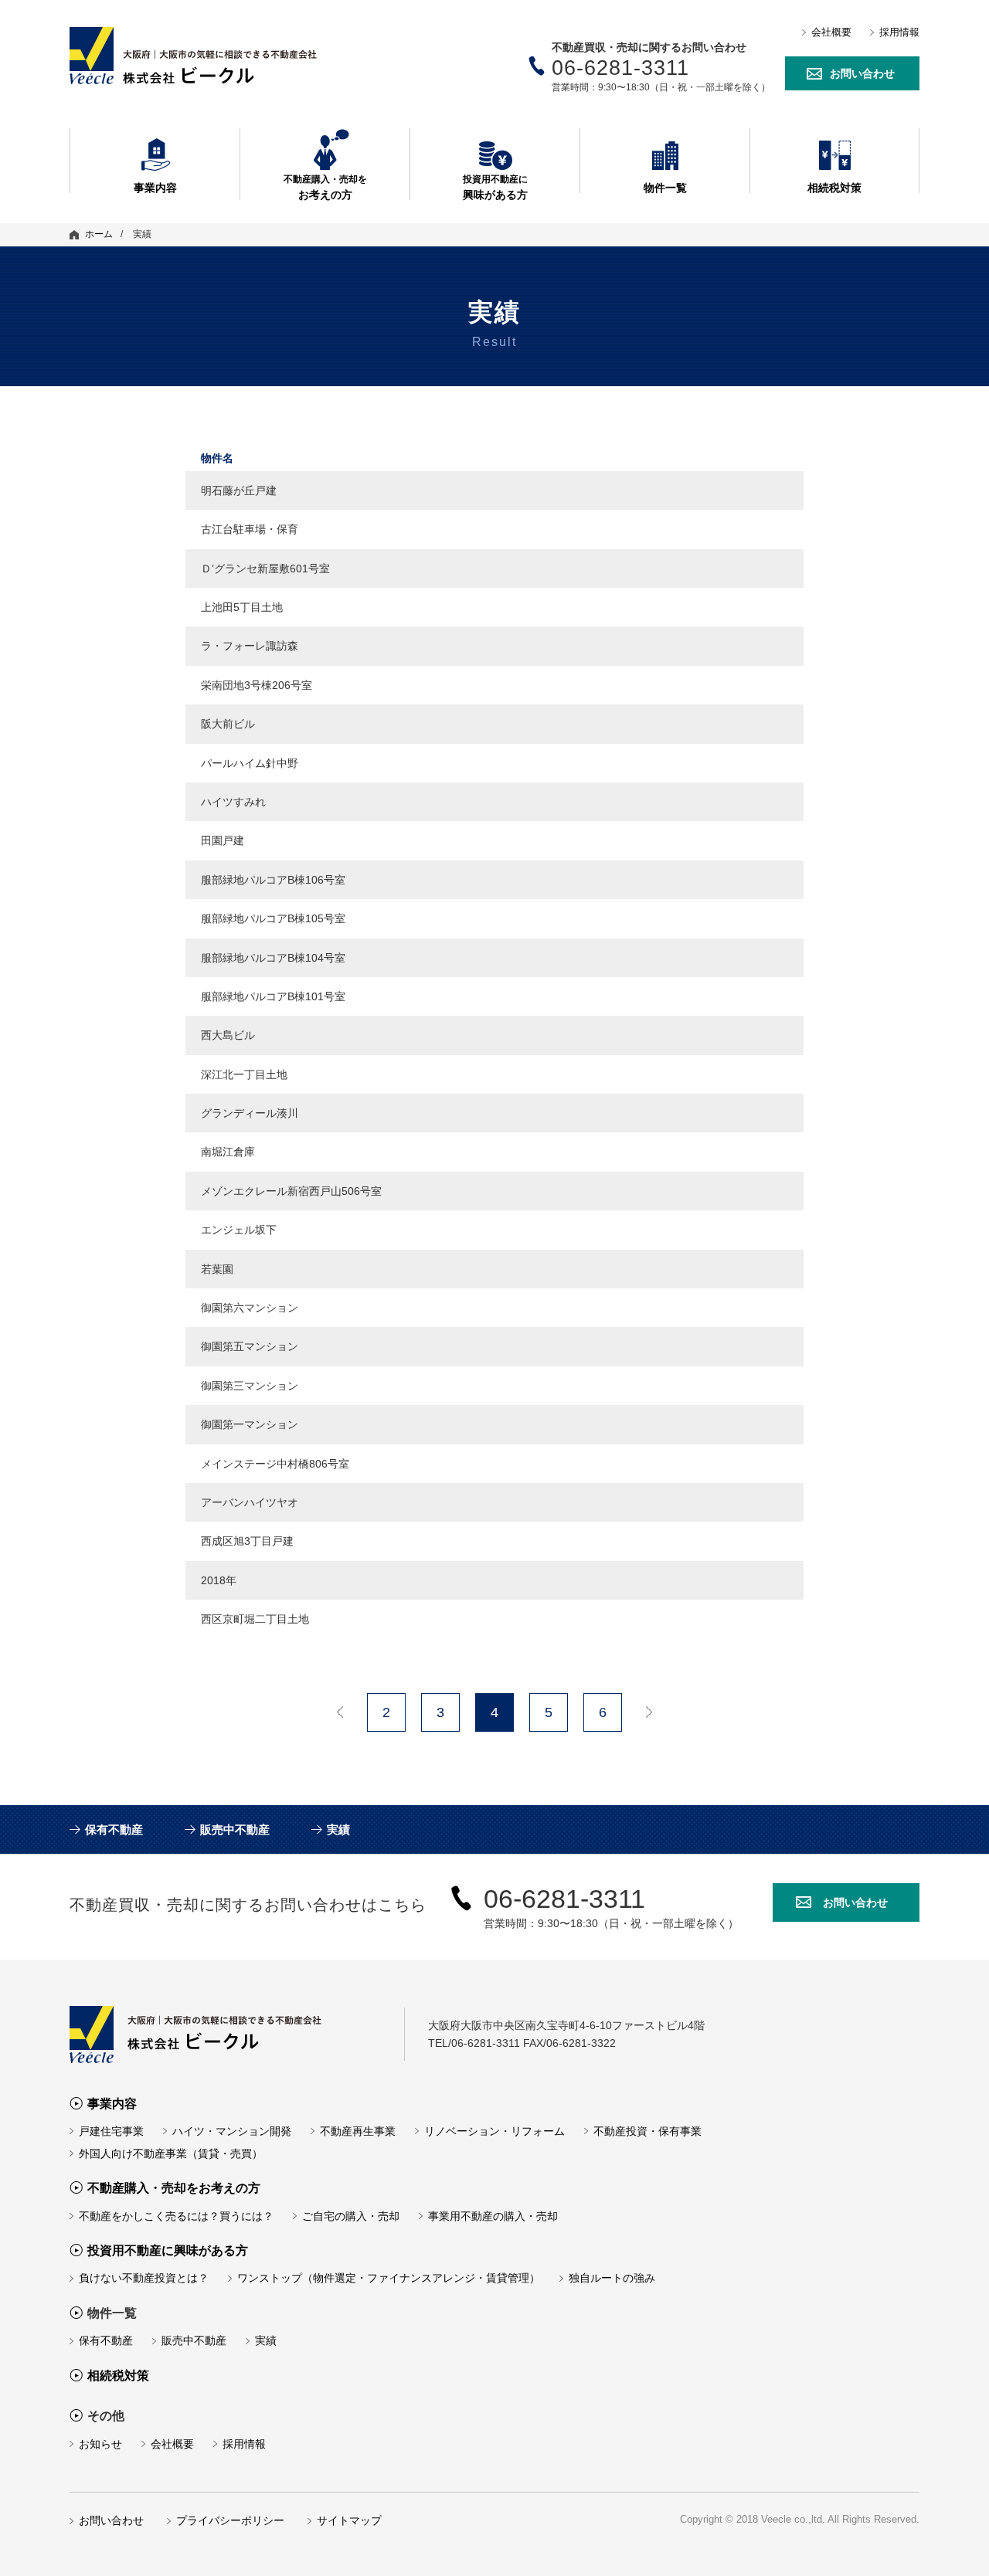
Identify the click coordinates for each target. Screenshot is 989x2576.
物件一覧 (665, 187)
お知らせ (100, 2444)
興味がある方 (495, 187)
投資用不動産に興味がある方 (168, 2250)
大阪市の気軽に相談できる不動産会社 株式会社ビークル (222, 56)
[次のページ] (649, 1712)
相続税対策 (834, 187)
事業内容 (155, 187)
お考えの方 (325, 187)
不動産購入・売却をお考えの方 (174, 2188)
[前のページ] (340, 1712)
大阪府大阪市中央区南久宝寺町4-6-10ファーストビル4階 (222, 2035)
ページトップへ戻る (939, 2541)
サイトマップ (349, 2520)
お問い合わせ (862, 73)
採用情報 (899, 32)
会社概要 (831, 32)
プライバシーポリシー (230, 2520)
